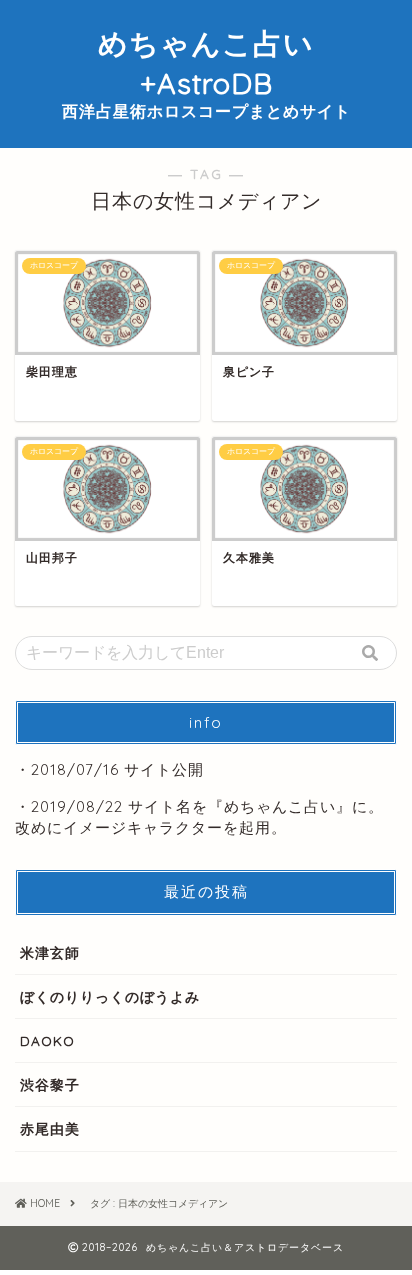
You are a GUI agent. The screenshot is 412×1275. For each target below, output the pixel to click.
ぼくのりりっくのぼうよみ (110, 996)
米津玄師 (50, 952)
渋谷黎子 (50, 1084)
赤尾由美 (50, 1128)
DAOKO (47, 1040)
